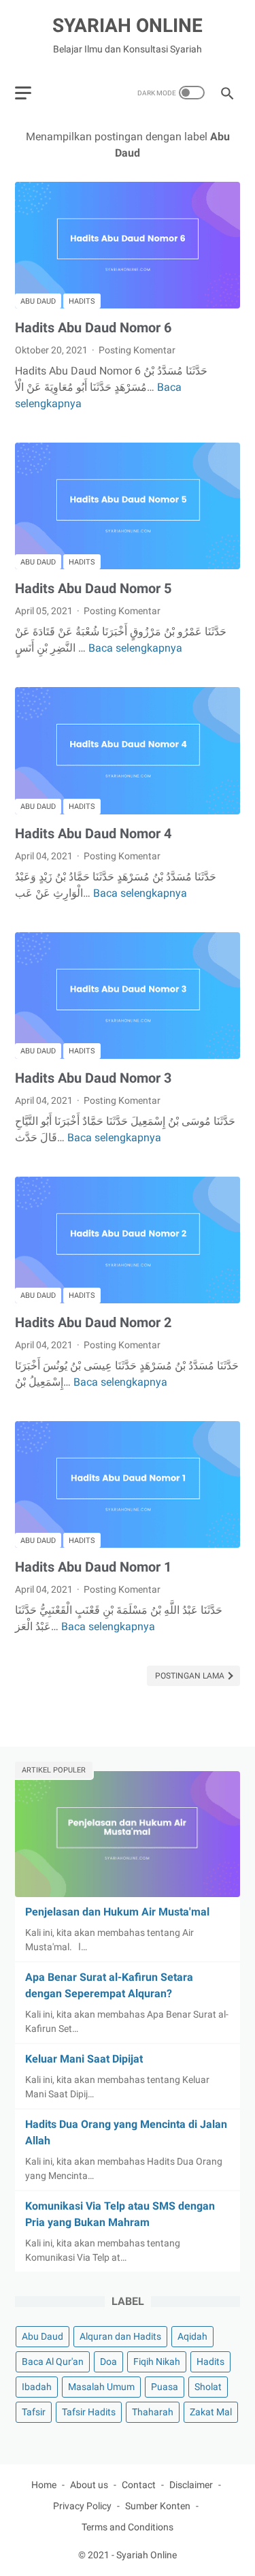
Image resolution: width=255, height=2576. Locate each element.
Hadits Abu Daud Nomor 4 (93, 833)
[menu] (23, 93)
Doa (108, 2362)
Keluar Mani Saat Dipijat (84, 2059)
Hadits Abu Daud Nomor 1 (93, 1567)
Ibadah (37, 2387)
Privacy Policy (82, 2506)
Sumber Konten (158, 2506)
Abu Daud (38, 301)
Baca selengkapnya (135, 648)
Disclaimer (191, 2485)
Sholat (208, 2387)
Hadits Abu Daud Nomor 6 (93, 328)
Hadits (82, 301)
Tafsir (34, 2412)
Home (44, 2485)
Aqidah (192, 2336)
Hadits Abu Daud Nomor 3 (93, 1078)
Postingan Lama (191, 1676)
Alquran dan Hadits (120, 2336)
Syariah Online (128, 26)
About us (89, 2485)
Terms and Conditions (128, 2527)
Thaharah (153, 2412)
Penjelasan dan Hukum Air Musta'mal (117, 1912)
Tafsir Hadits (89, 2412)
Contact (139, 2485)
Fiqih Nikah (157, 2362)
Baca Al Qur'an (53, 2362)
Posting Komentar (137, 350)
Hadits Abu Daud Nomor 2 (93, 1322)
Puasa (165, 2387)
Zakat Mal (211, 2412)
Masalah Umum (101, 2387)
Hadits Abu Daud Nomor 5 (93, 588)
